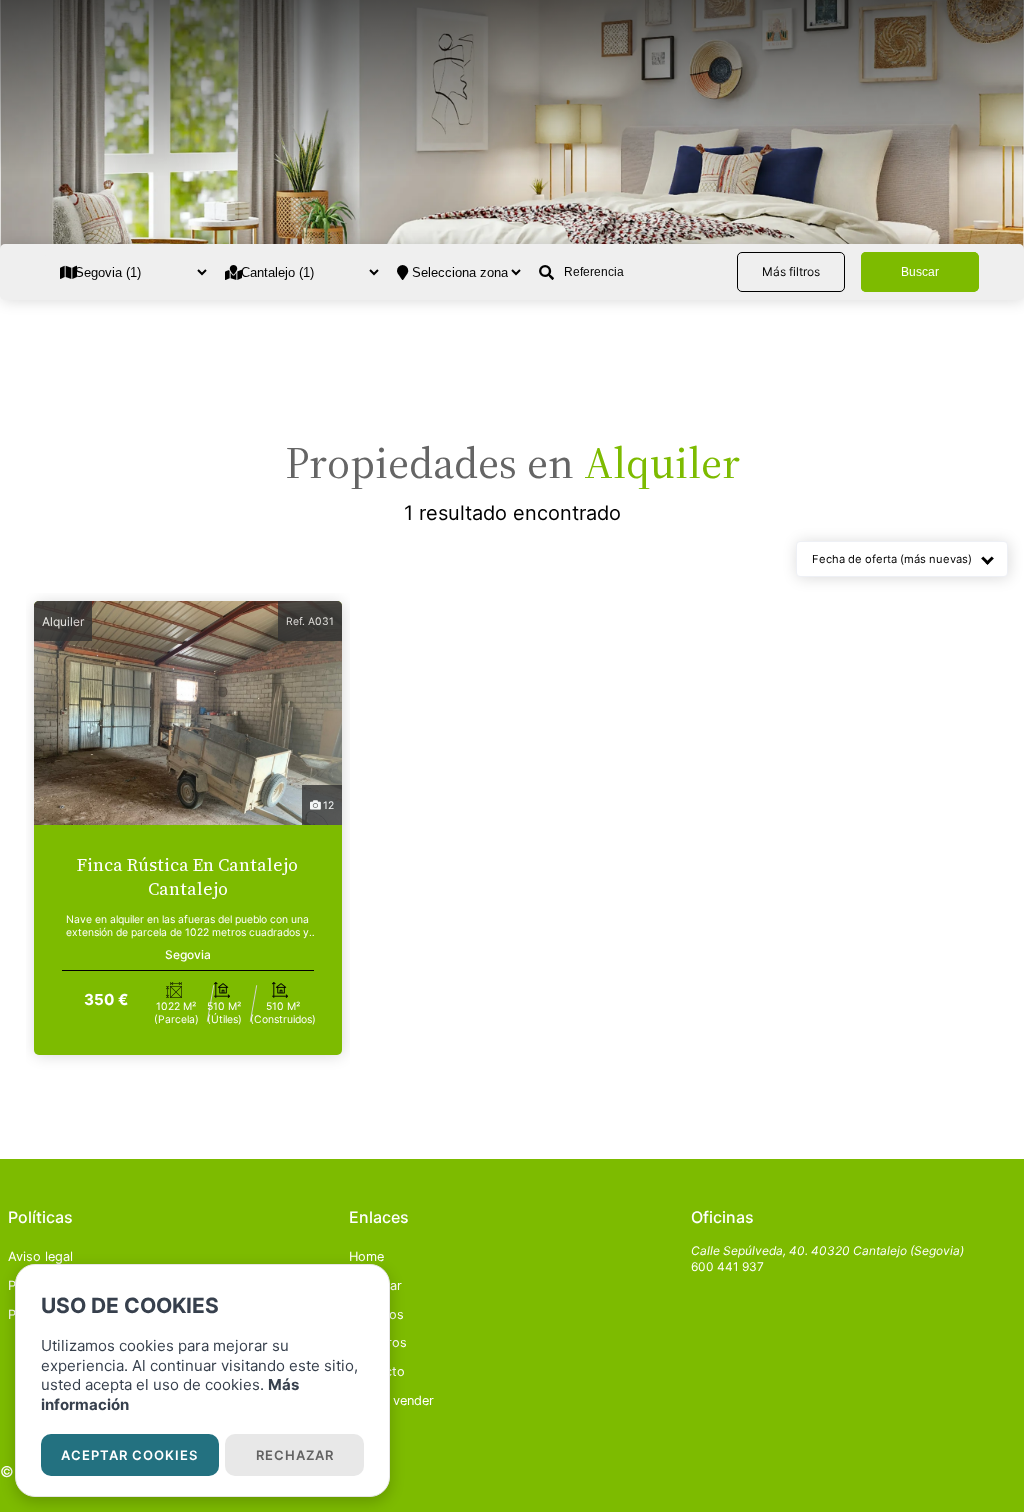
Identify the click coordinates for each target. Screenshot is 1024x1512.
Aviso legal (40, 1256)
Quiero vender (391, 1400)
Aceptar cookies (129, 1455)
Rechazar (295, 1455)
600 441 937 (727, 1266)
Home (366, 1256)
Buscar (920, 272)
